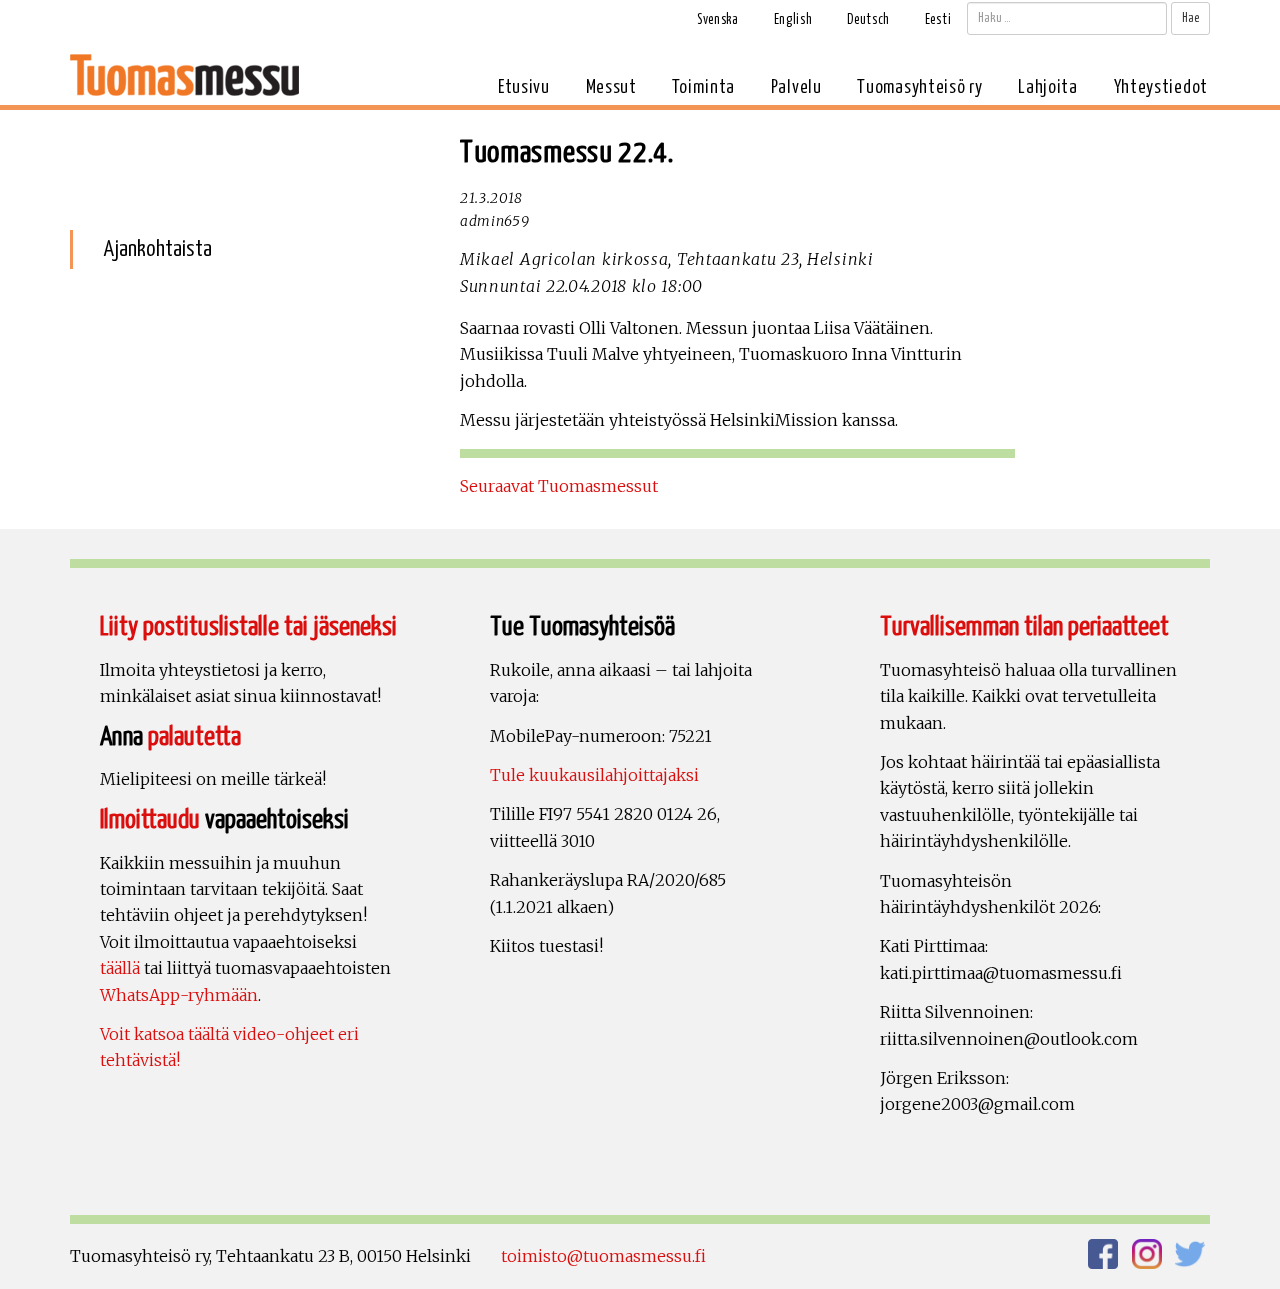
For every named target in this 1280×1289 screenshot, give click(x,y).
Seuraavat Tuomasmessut (559, 486)
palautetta (194, 737)
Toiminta (703, 87)
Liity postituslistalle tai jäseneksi (248, 627)
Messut (611, 87)
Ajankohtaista (157, 249)
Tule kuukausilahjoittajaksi (594, 775)
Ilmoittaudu (150, 820)
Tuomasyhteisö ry (919, 87)
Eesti (938, 20)
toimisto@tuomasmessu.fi (603, 1256)
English (793, 20)
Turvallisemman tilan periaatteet (1024, 627)
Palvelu (796, 87)
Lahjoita (1048, 87)
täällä (120, 968)
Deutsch (868, 20)
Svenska (718, 20)
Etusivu (524, 87)
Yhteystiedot (1161, 87)
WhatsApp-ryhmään (179, 995)
